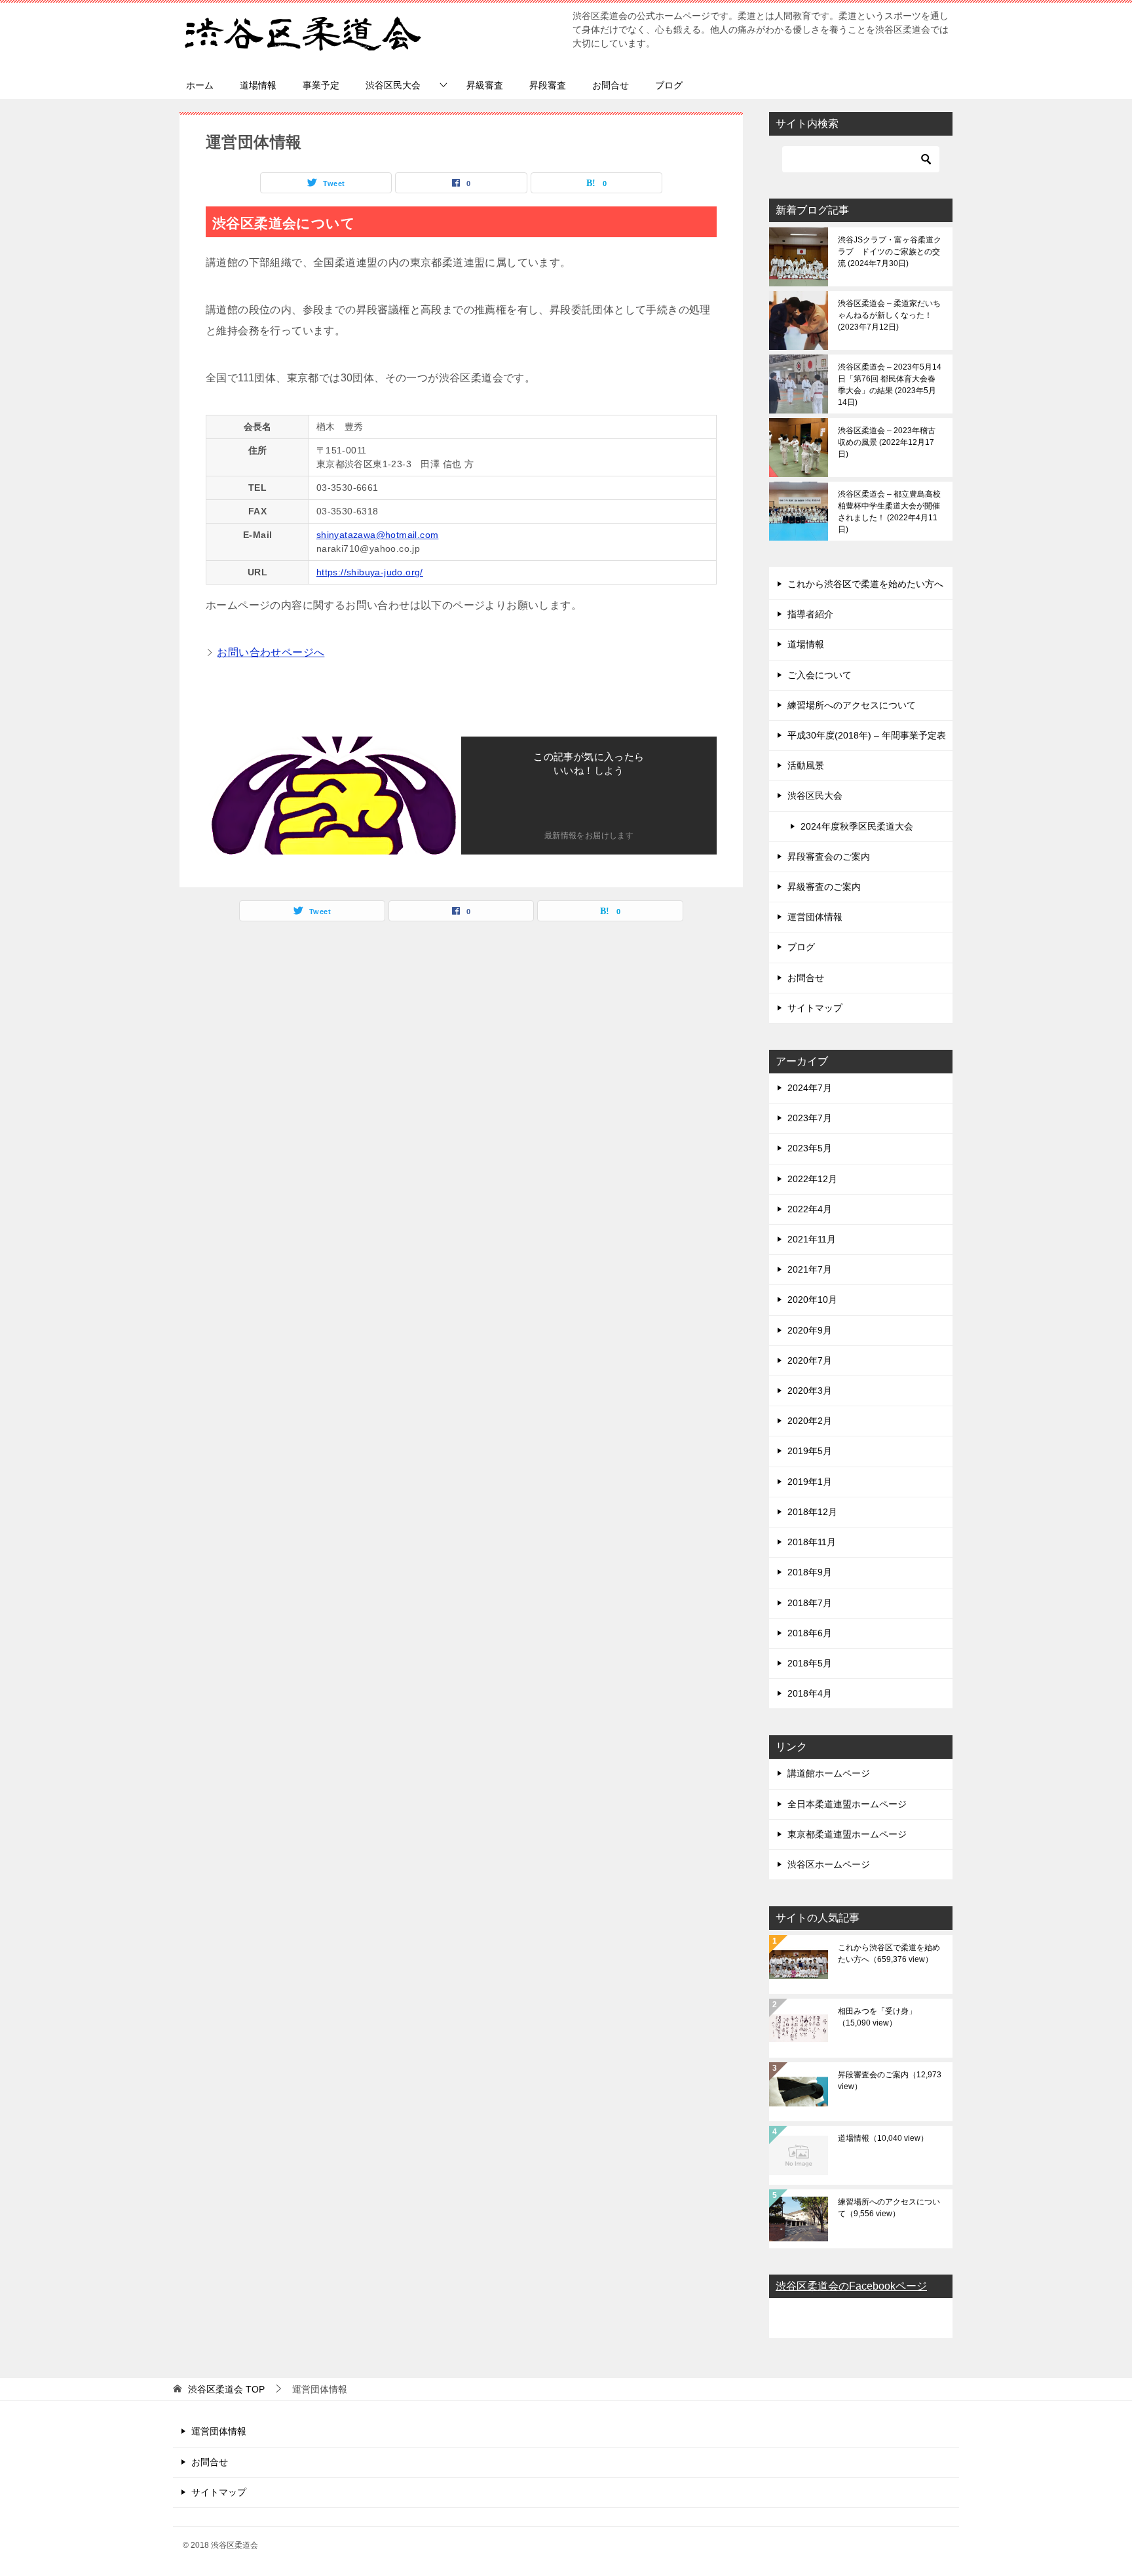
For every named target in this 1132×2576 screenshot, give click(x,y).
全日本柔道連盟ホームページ (847, 1804)
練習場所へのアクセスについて (852, 705)
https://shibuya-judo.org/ (370, 572)
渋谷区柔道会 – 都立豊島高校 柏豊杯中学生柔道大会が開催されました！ (889, 512)
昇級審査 (485, 85)
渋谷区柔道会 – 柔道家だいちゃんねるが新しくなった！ (889, 315)
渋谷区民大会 (393, 85)
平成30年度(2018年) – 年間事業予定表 (867, 735)
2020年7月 (810, 1360)
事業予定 (321, 85)
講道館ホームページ (829, 1773)
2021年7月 (810, 1269)
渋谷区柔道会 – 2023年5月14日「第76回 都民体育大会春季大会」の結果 (890, 385)
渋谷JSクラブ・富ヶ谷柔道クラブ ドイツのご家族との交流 (890, 252)
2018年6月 (810, 1633)
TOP (226, 2389)
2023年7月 (810, 1118)
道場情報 (258, 85)
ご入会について (820, 675)
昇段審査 (548, 85)
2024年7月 (810, 1088)
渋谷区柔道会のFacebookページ (851, 2286)
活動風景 (806, 765)
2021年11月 (812, 1239)
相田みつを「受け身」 (877, 2017)
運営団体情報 (815, 917)
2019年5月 (810, 1451)
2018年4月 (810, 1693)
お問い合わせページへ (271, 652)
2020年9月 (810, 1330)
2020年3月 (810, 1391)
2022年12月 (812, 1179)
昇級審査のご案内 (824, 887)
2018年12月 (812, 1512)
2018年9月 (810, 1572)
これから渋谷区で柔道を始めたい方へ (865, 584)
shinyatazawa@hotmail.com (378, 535)
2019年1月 (810, 1482)
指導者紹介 (810, 614)
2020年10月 (812, 1299)
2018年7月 (810, 1603)
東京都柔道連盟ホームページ (847, 1834)
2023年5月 (810, 1148)
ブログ (669, 85)
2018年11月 (812, 1542)
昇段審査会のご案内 (829, 856)
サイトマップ (815, 1008)
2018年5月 (810, 1663)
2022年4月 (810, 1209)
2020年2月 (810, 1421)
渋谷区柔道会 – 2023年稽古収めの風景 (887, 442)
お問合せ (611, 85)
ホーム (200, 85)
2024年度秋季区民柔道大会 (857, 826)
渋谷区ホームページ (829, 1864)
